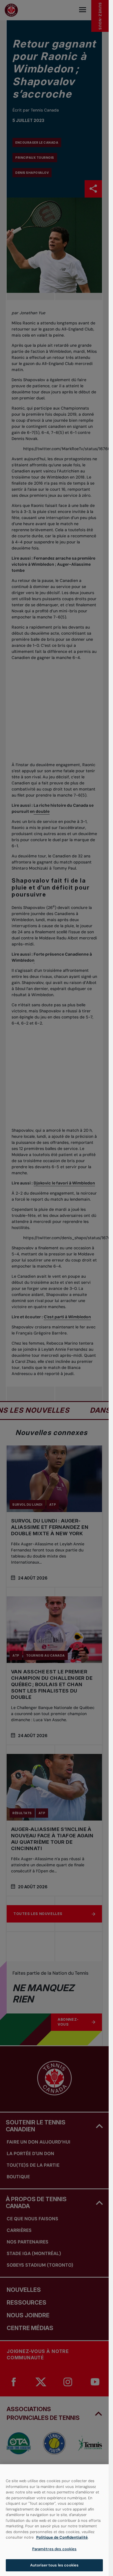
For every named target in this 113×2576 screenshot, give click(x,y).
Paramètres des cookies (54, 2549)
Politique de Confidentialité (62, 2537)
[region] (54, 2520)
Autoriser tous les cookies (54, 2565)
